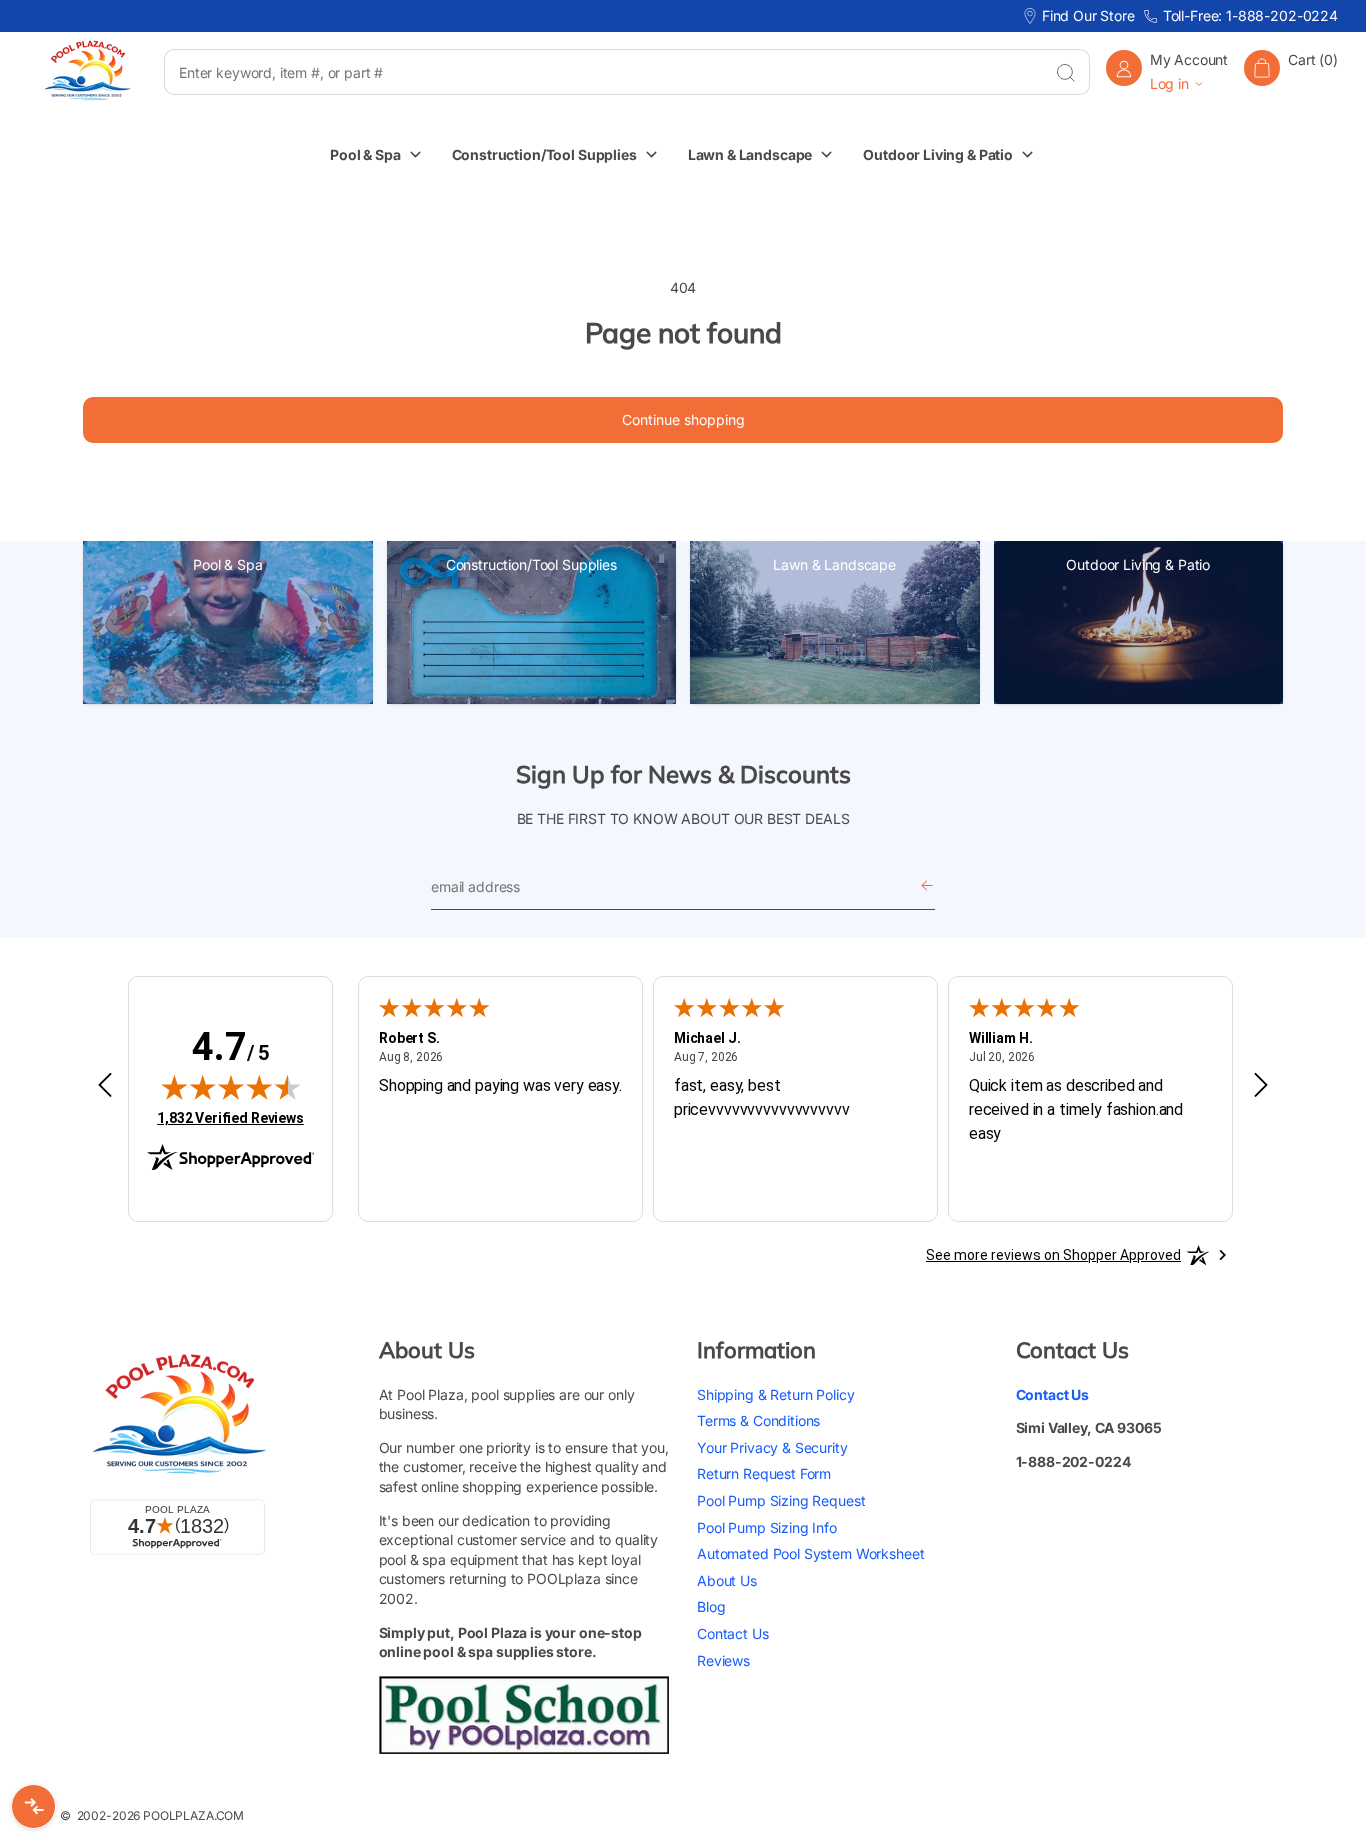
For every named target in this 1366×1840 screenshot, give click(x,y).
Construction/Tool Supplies (531, 564)
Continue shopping (683, 419)
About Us (727, 1579)
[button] (1291, 71)
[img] (231, 1087)
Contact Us (733, 1632)
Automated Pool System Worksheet (810, 1553)
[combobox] (603, 72)
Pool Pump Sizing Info (767, 1526)
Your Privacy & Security (772, 1446)
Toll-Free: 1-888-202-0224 (1250, 15)
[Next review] (1261, 1086)
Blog (711, 1606)
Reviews (723, 1659)
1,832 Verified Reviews (230, 1117)
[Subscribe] (927, 886)
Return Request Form (764, 1473)
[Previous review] (105, 1086)
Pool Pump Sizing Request (781, 1499)
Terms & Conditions (758, 1420)
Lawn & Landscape (834, 564)
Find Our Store (1088, 15)
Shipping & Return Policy (775, 1393)
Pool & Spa (228, 564)
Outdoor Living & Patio (1138, 564)
